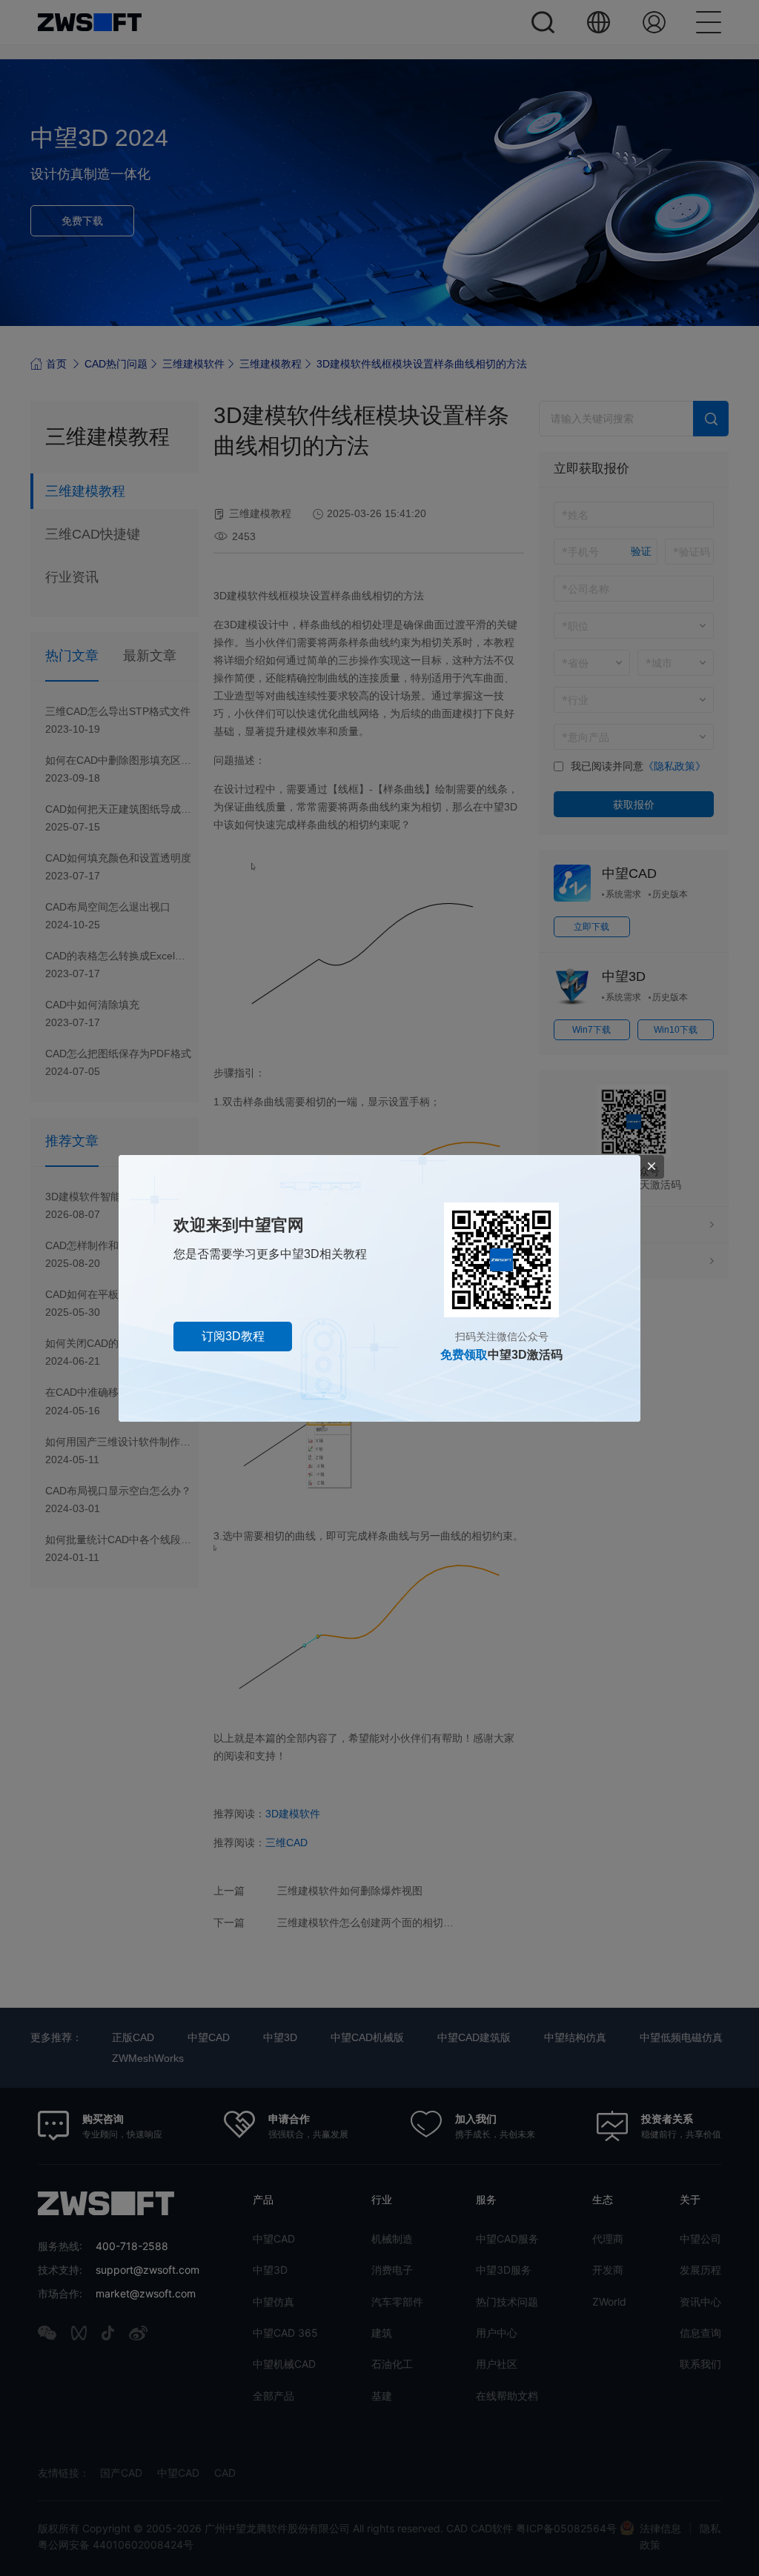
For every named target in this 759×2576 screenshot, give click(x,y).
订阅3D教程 (233, 1336)
